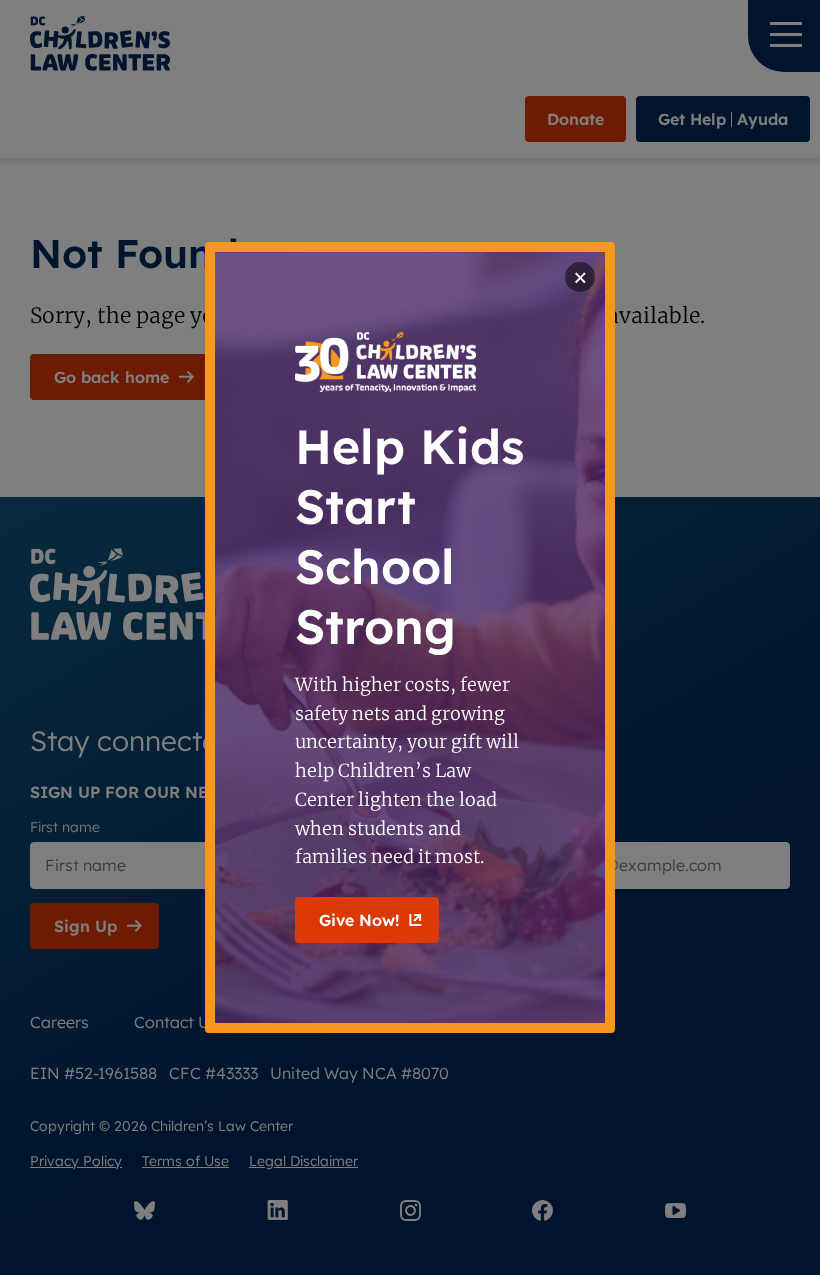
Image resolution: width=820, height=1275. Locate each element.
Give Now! (359, 920)
